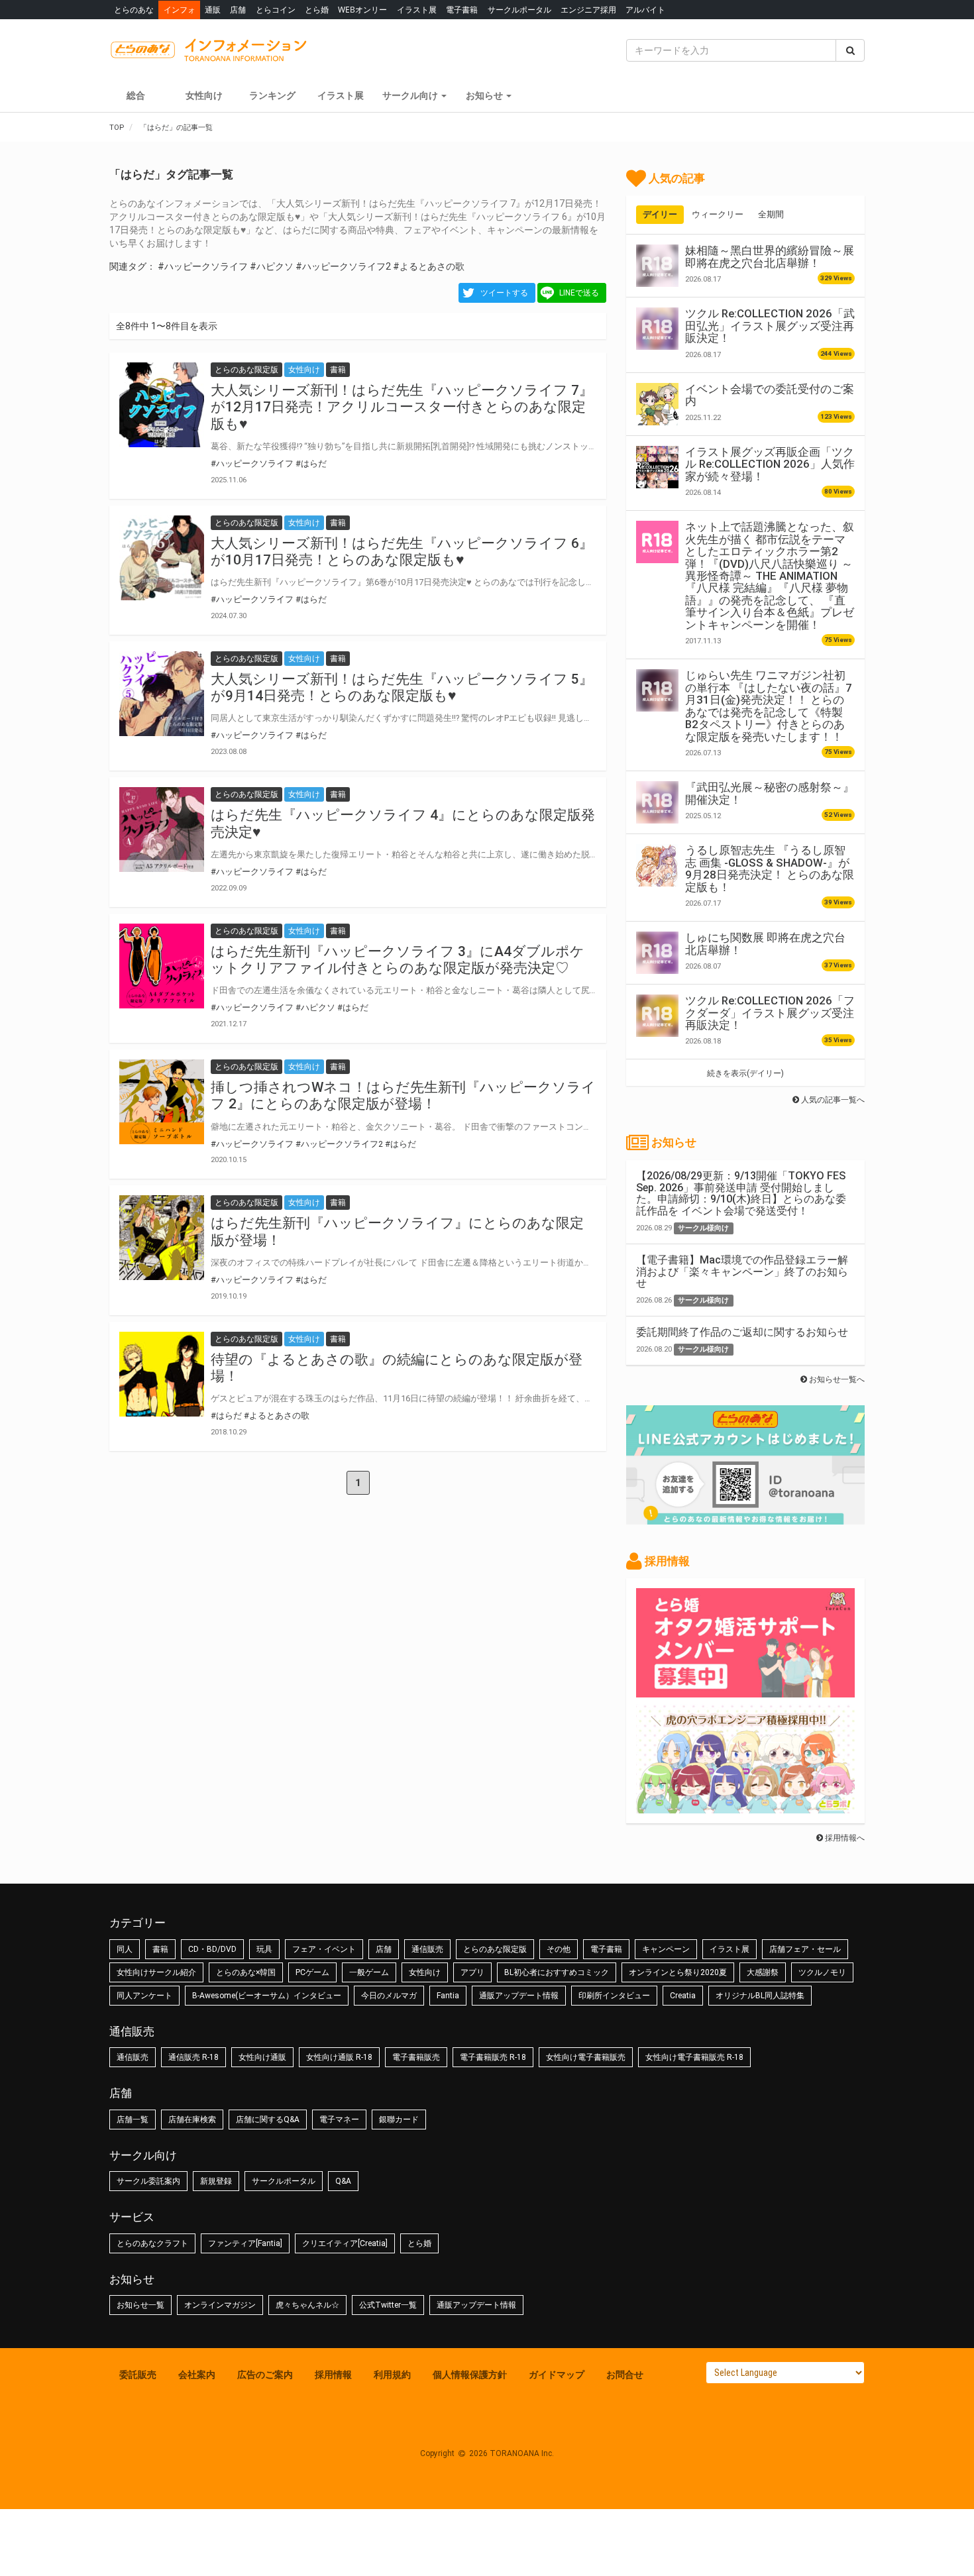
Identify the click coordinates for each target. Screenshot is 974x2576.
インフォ (180, 10)
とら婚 (317, 10)
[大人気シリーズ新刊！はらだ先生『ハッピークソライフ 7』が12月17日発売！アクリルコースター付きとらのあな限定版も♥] (162, 405)
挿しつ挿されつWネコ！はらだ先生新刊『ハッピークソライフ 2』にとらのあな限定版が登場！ (403, 1096)
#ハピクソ (272, 266)
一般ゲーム (369, 1972)
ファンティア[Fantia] (245, 2243)
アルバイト (645, 10)
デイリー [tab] (660, 214)
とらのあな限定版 (495, 1949)
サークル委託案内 (148, 2181)
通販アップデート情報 (519, 1996)
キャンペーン (666, 1949)
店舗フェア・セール (805, 1949)
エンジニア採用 (588, 10)
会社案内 (197, 2375)
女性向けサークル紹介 (156, 1972)
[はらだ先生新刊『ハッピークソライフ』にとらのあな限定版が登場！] (162, 1238)
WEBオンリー (362, 10)
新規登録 (216, 2181)
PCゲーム (312, 1972)
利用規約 (392, 2375)
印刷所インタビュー (614, 1996)
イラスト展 (417, 10)
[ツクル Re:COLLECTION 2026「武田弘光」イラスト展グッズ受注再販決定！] (657, 329)
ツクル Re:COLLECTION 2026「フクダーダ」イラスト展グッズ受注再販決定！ (770, 1013)
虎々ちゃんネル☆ (307, 2305)
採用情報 (333, 2375)
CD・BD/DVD (212, 1949)
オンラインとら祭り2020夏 (678, 1972)
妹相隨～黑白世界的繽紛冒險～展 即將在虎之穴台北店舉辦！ (770, 256)
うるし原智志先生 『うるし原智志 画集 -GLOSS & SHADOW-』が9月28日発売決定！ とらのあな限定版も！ (770, 868)
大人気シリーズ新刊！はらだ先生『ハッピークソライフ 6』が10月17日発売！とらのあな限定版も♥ (402, 552)
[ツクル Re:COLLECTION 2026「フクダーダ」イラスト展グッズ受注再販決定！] (657, 1016)
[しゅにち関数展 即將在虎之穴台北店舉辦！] (657, 953)
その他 (559, 1949)
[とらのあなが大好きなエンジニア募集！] (745, 1807)
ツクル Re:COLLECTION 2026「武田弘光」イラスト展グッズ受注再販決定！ (770, 326)
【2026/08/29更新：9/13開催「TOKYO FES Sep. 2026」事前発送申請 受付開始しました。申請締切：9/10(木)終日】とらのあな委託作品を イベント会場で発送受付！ (741, 1193)
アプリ (472, 1972)
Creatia (683, 1996)
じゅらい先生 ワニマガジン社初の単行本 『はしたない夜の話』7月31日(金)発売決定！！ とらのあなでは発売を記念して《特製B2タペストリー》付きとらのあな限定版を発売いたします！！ (769, 706)
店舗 (238, 10)
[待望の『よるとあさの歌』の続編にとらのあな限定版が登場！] (162, 1374)
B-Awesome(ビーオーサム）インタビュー (267, 1996)
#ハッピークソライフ (203, 266)
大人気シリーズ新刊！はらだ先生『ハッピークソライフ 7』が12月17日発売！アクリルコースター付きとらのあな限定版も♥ (402, 407)
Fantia (448, 1996)
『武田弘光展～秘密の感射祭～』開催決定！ (770, 793)
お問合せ (625, 2375)
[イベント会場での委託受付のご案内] (657, 404)
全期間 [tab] (771, 214)
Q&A (343, 2181)
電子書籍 (462, 10)
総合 (136, 95)
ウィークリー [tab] (718, 214)
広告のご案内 (265, 2375)
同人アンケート (144, 1996)
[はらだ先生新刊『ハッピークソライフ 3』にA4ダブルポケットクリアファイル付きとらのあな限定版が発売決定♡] (162, 966)
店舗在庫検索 (192, 2120)
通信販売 (427, 1949)
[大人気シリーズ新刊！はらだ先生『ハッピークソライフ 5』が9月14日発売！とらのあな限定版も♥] (162, 694)
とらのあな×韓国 (246, 1972)
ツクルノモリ (822, 1972)
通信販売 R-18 (193, 2057)
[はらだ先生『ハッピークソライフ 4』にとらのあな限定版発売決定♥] (162, 830)
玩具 (264, 1949)
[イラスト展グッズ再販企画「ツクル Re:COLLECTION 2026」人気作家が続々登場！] (657, 467)
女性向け (204, 95)
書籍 (160, 1949)
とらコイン (276, 10)
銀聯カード (399, 2120)
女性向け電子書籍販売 (586, 2057)
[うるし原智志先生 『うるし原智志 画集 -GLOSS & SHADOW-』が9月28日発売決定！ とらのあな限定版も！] (657, 865)
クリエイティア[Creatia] (345, 2243)
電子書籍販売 (416, 2057)
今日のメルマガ (389, 1996)
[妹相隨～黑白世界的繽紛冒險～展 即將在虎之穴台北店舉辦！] (657, 266)
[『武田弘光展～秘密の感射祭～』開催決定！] (657, 802)
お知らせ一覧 (140, 2305)
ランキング (272, 95)
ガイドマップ (557, 2375)
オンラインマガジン (220, 2305)
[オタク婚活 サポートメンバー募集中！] (745, 1691)
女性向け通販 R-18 (339, 2057)
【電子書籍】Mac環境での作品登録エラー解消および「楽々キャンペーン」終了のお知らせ (742, 1271)
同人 (125, 1949)
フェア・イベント (324, 1949)
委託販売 (138, 2375)
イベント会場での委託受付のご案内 (770, 395)
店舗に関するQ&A (268, 2120)
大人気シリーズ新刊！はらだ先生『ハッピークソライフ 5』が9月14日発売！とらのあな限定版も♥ (402, 687)
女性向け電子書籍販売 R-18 (694, 2057)
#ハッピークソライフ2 (343, 266)
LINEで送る (579, 293)
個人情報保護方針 (470, 2375)
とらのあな (134, 10)
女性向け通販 (262, 2057)
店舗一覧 (133, 2120)
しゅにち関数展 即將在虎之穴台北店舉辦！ (765, 943)
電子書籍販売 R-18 (493, 2057)
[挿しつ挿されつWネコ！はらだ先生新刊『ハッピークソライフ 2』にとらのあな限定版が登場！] (162, 1102)
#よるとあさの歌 (429, 266)
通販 (213, 10)
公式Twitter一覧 (388, 2305)
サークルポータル (519, 10)
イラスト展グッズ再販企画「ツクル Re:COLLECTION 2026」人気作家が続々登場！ (770, 464)
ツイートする (504, 293)
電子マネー (339, 2120)
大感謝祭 (763, 1972)
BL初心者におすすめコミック (557, 1972)
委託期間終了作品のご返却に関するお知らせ (742, 1332)
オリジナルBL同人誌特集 (760, 1996)
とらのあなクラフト (152, 2243)
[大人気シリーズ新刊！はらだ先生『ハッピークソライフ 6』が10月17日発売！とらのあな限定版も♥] (162, 558)
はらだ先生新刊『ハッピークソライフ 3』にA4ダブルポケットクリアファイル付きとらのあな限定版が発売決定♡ (398, 960)
